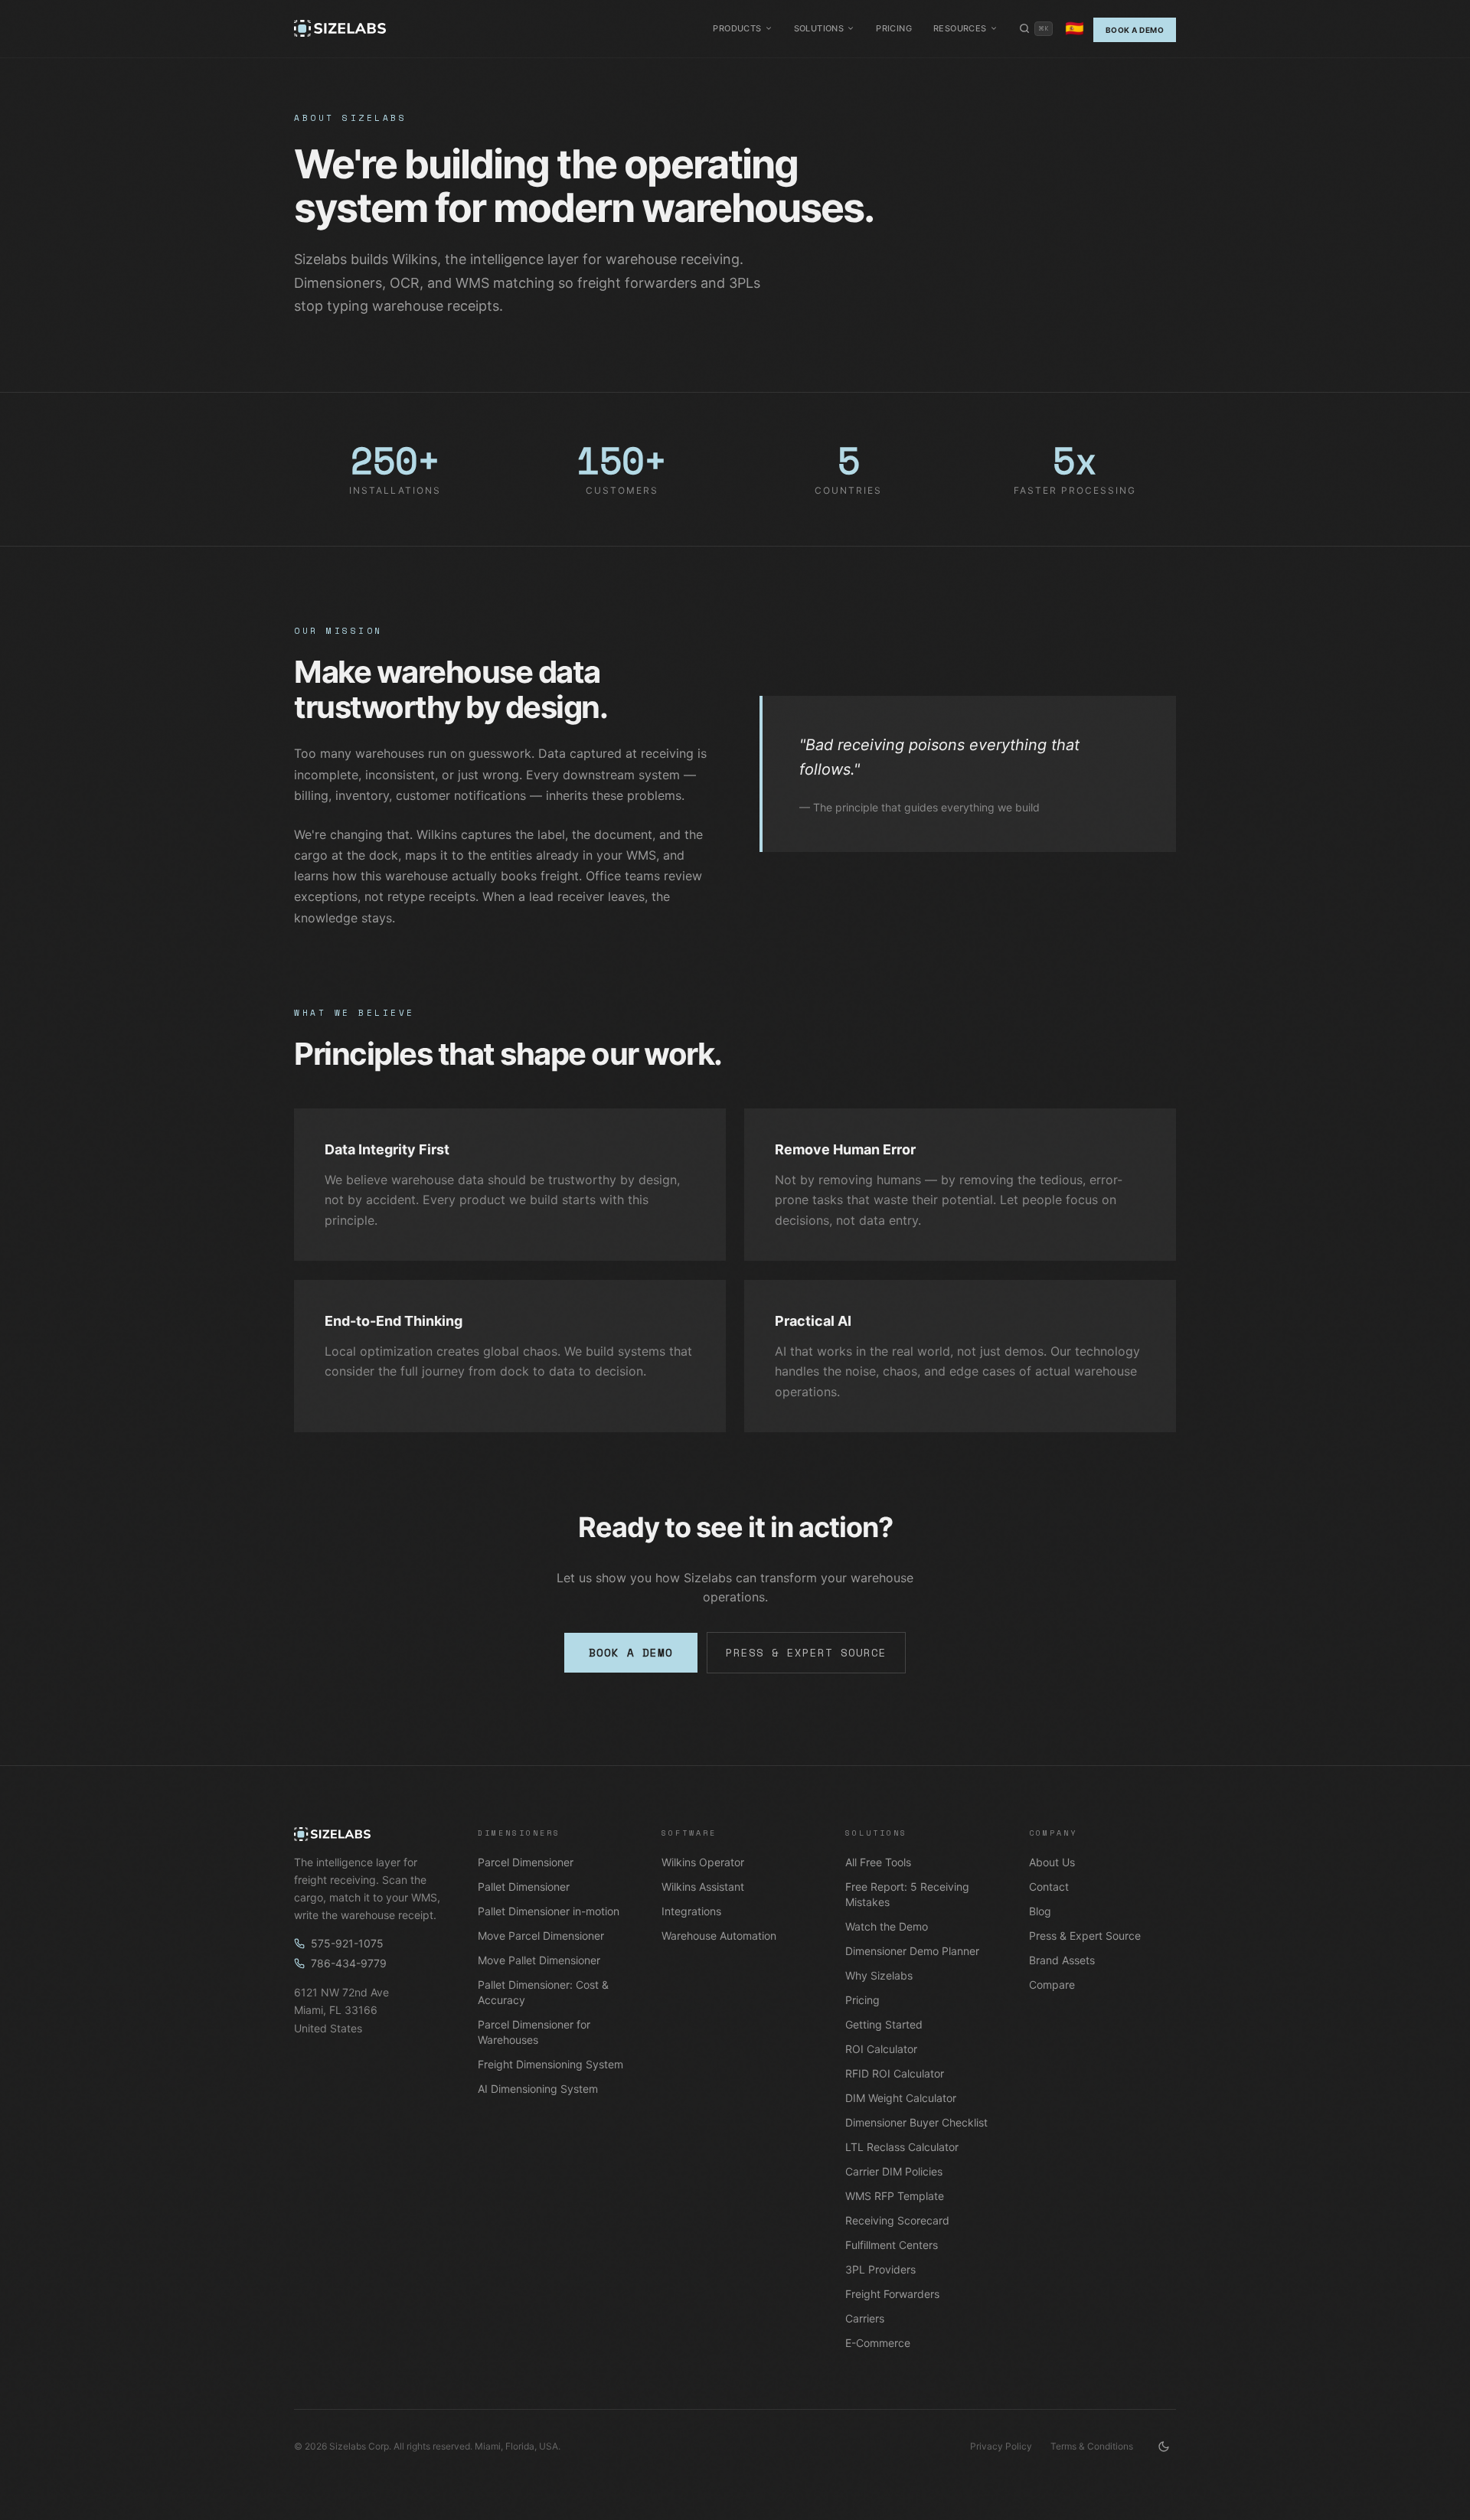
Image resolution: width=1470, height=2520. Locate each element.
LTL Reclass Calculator (902, 2147)
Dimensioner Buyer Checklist (916, 2122)
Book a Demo (1135, 30)
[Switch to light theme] (1164, 2447)
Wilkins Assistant (703, 1887)
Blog (1040, 1911)
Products (737, 28)
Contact (1049, 1887)
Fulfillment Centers (892, 2245)
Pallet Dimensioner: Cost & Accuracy (543, 1992)
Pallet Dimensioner (524, 1887)
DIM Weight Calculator (901, 2098)
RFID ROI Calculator (895, 2073)
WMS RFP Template (895, 2196)
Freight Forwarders (892, 2294)
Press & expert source (806, 1652)
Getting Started (884, 2024)
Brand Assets (1062, 1960)
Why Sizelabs (879, 1975)
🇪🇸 (1075, 28)
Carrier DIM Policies (894, 2171)
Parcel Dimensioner (526, 1862)
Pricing (894, 28)
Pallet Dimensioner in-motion (549, 1911)
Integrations (691, 1911)
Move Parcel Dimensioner (541, 1936)
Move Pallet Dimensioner (539, 1960)
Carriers (865, 2318)
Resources (960, 28)
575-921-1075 (347, 1943)
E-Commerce (878, 2343)
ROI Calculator (881, 2049)
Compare (1052, 1985)
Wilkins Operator (703, 1862)
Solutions (819, 28)
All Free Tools (878, 1862)
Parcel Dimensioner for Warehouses (534, 2032)
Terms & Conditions (1092, 2446)
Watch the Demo (887, 1926)
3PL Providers (880, 2269)
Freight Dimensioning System (550, 2064)
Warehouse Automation (719, 1936)
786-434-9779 (349, 1963)
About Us (1052, 1862)
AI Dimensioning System (538, 2089)
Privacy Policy (1001, 2446)
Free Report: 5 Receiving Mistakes (907, 1894)
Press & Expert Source (1085, 1936)
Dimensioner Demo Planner (912, 1951)
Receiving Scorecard (897, 2220)
